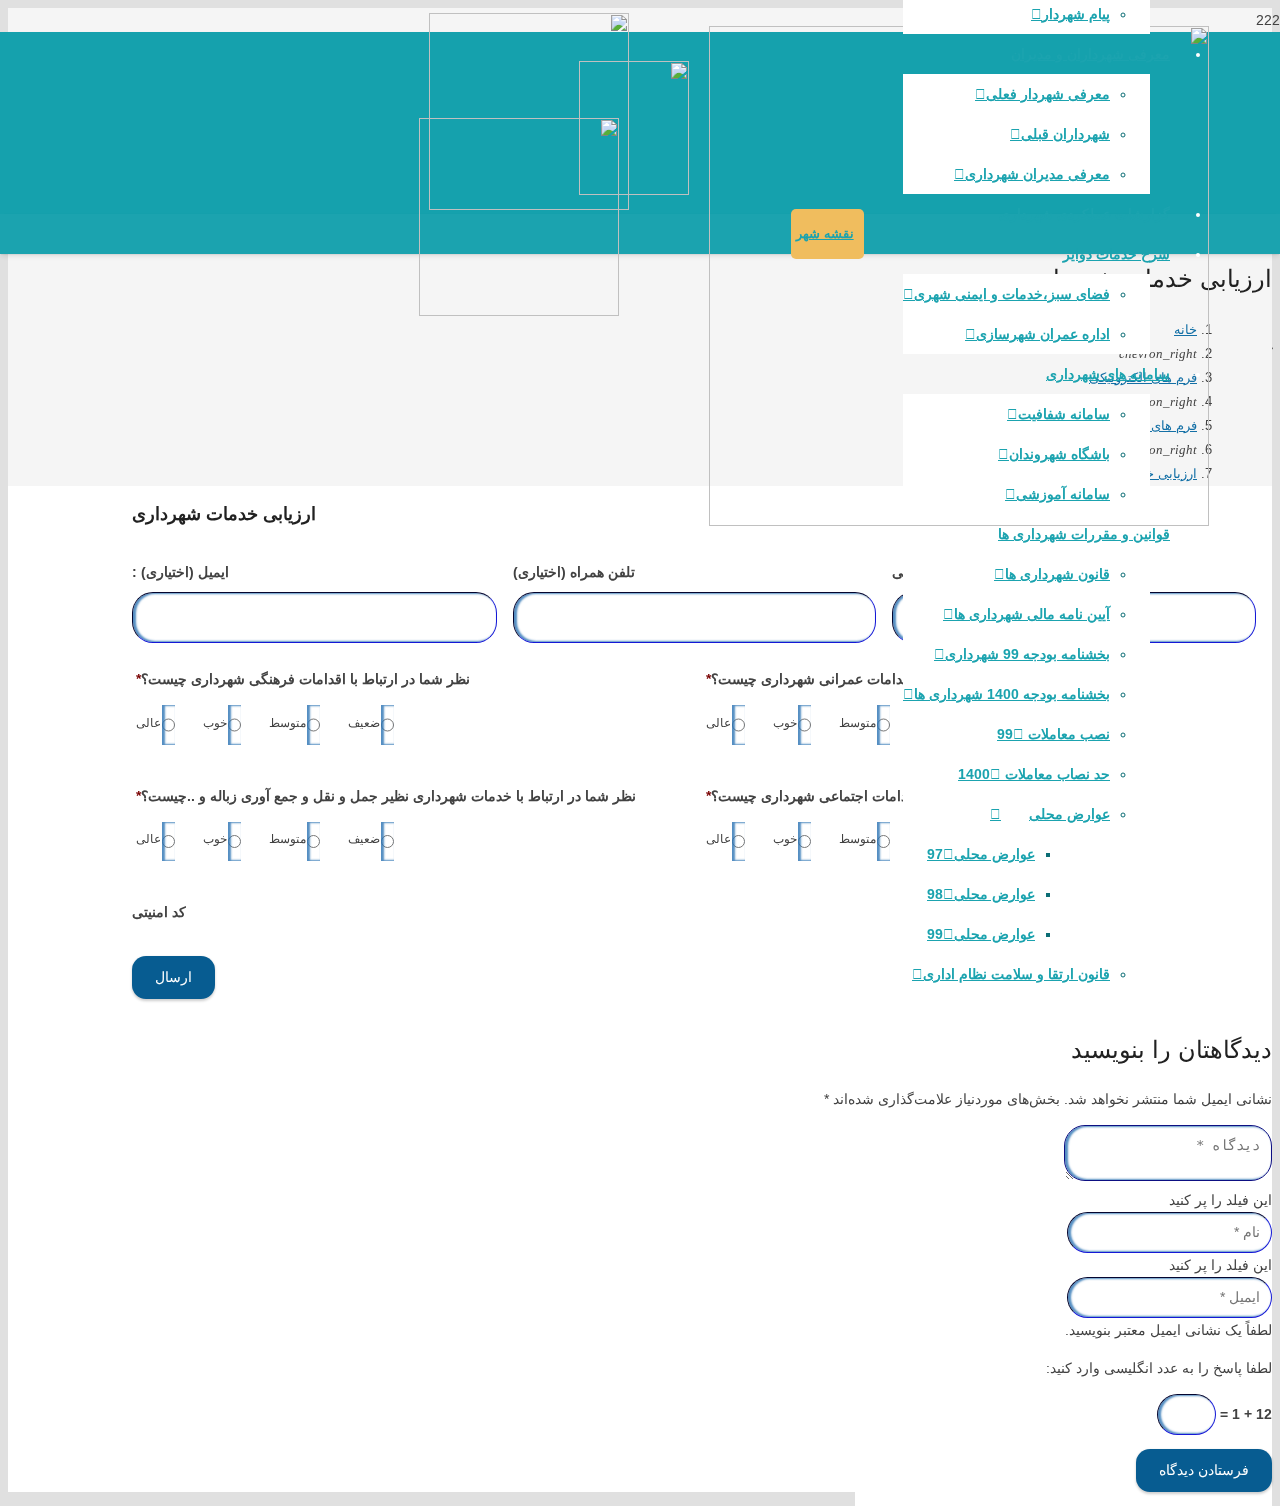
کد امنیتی (159, 912)
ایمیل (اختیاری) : (180, 572)
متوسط (857, 723)
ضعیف (364, 723)
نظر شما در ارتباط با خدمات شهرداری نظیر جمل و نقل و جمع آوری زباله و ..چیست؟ (386, 796)
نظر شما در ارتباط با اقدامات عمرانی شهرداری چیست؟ (872, 679)
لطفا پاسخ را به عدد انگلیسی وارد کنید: (1159, 1368)
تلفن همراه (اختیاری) (574, 572)
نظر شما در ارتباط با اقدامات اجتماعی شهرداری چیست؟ (874, 796)
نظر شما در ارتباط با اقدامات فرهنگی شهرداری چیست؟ (303, 679)
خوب (785, 723)
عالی (718, 723)
